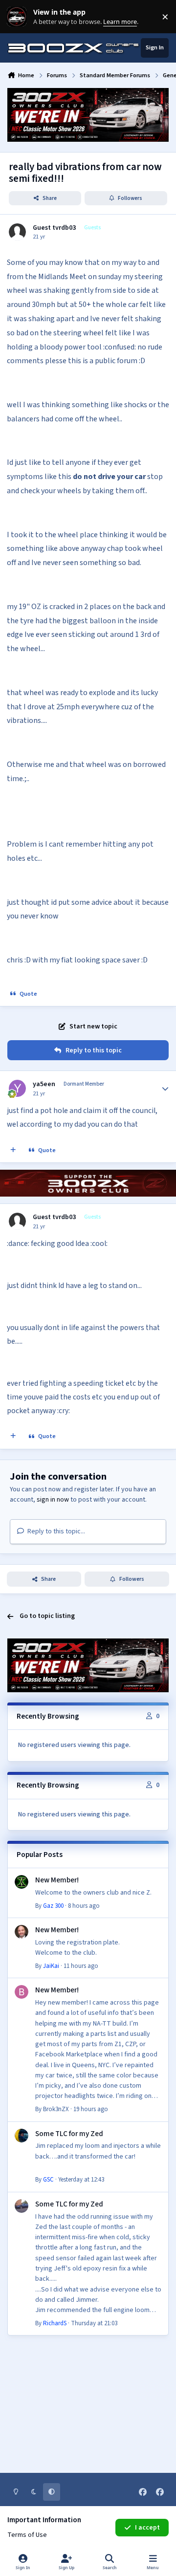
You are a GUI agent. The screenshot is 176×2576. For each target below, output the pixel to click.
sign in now (53, 1500)
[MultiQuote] (13, 1151)
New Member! (57, 1880)
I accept (147, 2528)
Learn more (19, 17)
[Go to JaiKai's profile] (22, 1932)
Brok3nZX (56, 2109)
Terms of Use (27, 2535)
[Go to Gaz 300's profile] (22, 1882)
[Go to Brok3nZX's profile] (22, 1992)
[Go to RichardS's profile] (22, 2206)
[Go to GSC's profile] (22, 2136)
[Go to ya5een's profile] (17, 1088)
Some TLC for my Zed (69, 2134)
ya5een (44, 1084)
